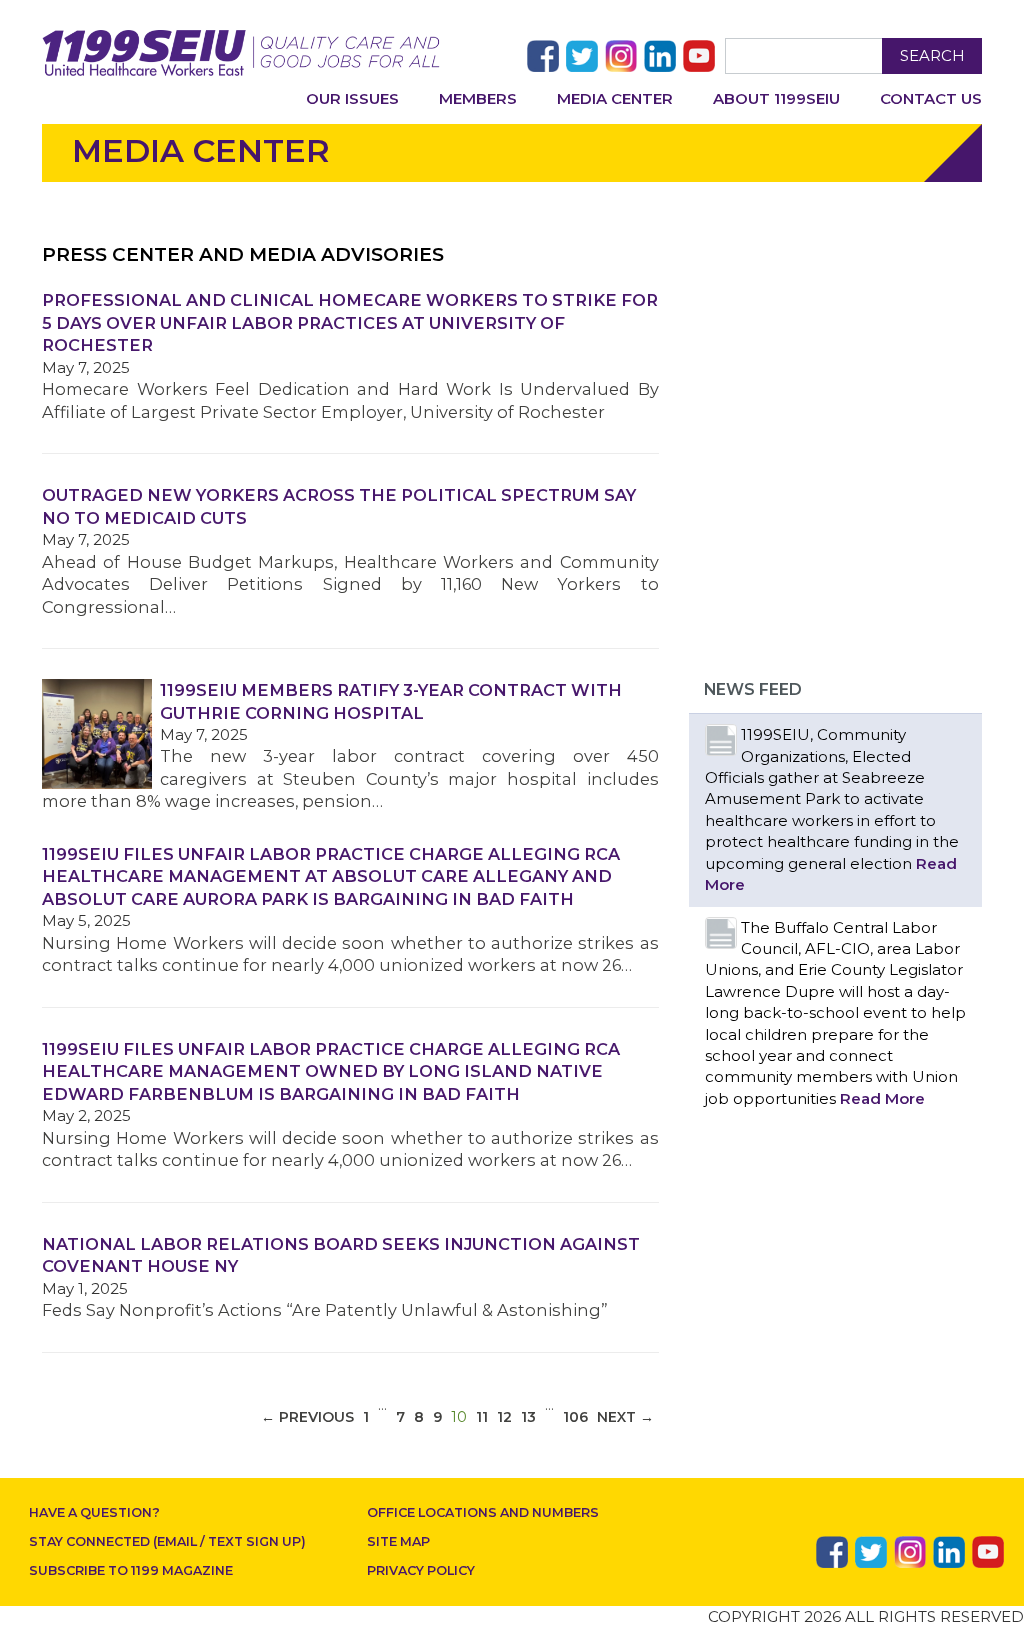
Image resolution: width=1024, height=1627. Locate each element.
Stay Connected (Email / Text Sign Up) (167, 1541)
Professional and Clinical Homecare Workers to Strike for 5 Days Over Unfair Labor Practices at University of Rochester (350, 322)
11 (482, 1417)
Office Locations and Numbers (483, 1512)
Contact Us (931, 98)
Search (932, 55)
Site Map (398, 1541)
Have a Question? (94, 1512)
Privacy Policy (421, 1570)
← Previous (307, 1417)
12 (504, 1417)
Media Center (615, 98)
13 (528, 1417)
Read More (882, 1098)
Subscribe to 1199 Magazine (131, 1570)
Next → (625, 1417)
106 (575, 1417)
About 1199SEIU (776, 98)
